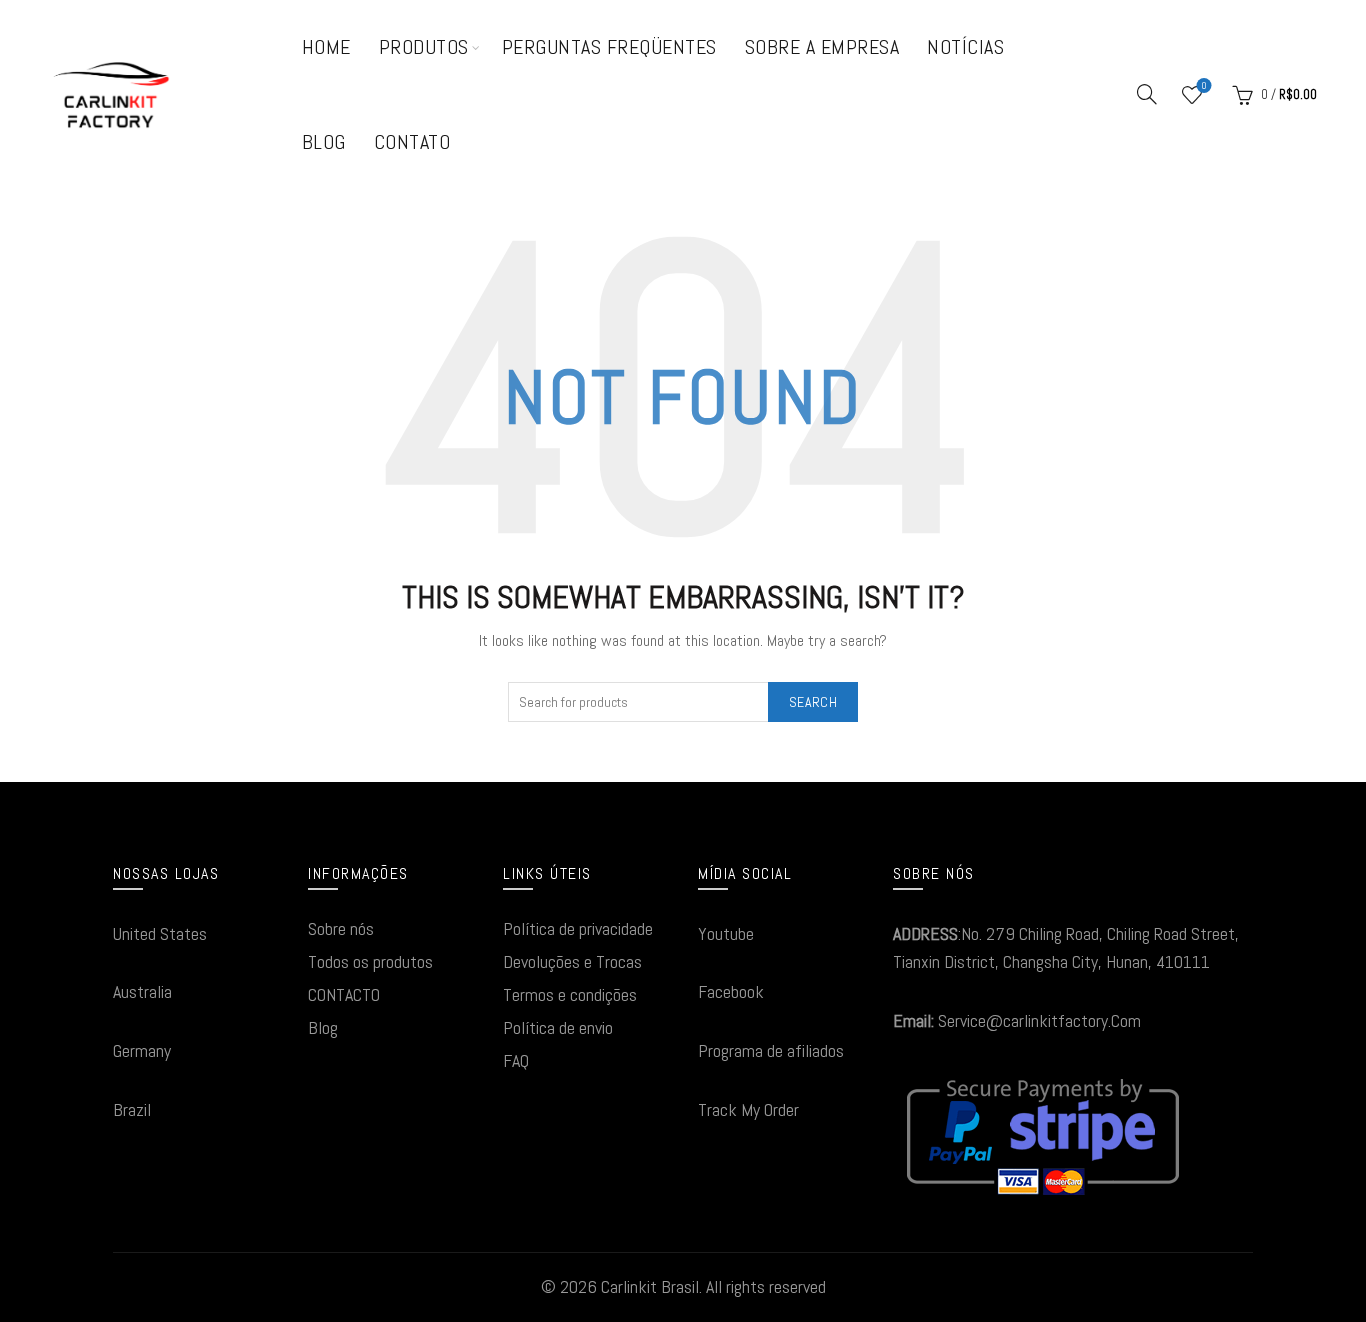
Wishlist (1204, 86)
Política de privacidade (578, 928)
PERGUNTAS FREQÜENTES (609, 47)
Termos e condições (570, 994)
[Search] (1147, 94)
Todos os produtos (370, 961)
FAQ (516, 1060)
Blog (324, 142)
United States (160, 933)
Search (813, 702)
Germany (142, 1050)
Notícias (965, 47)
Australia (142, 991)
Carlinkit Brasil (650, 1286)
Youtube (726, 933)
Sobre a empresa (822, 47)
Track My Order (748, 1109)
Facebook (731, 991)
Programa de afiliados (771, 1050)
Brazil (132, 1109)
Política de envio (558, 1027)
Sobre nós (341, 928)
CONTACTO (344, 994)
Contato (412, 142)
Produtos (424, 47)
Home (326, 47)
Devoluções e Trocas (572, 961)
